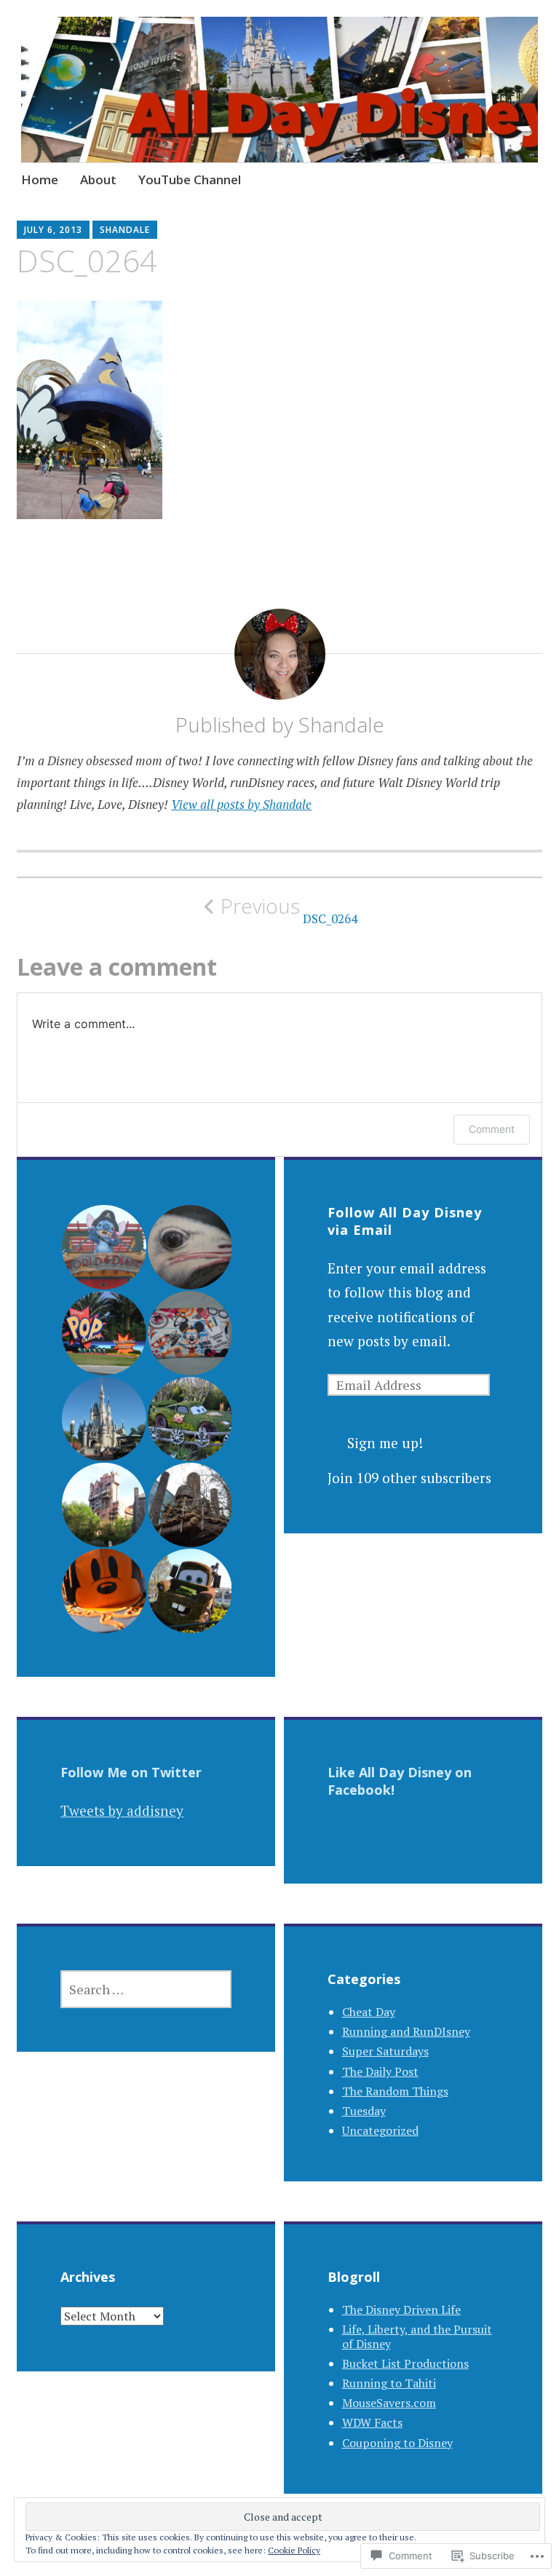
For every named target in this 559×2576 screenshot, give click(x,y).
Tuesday (364, 2111)
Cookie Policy (294, 2550)
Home (40, 179)
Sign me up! (385, 1443)
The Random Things (395, 2091)
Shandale (125, 230)
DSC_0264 (289, 910)
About (98, 179)
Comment (492, 1129)
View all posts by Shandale (241, 804)
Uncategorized (380, 2130)
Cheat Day (369, 2012)
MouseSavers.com (389, 2403)
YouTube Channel (190, 179)
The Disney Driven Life (401, 2310)
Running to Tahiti (389, 2383)
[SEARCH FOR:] (146, 1989)
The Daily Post (380, 2071)
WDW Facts (372, 2422)
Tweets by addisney (122, 1810)
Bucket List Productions (405, 2363)
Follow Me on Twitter (131, 1772)
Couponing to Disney (397, 2443)
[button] (103, 1247)
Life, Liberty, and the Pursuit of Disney (417, 2336)
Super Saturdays (385, 2051)
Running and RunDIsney (406, 2031)
